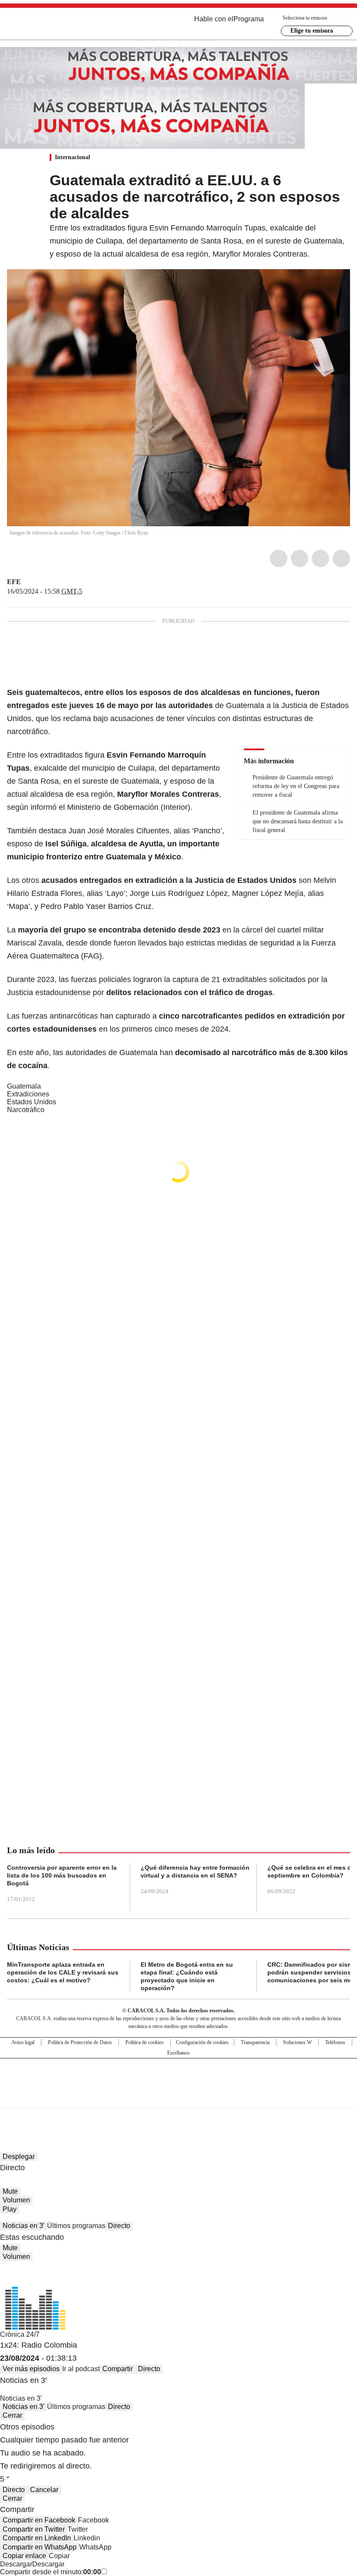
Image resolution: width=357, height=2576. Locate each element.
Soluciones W (297, 2042)
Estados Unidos (32, 1102)
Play (10, 2209)
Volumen (16, 2200)
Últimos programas (76, 2226)
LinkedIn (320, 558)
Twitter (300, 558)
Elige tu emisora (312, 31)
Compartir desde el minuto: (51, 2572)
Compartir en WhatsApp (40, 2547)
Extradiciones (28, 1094)
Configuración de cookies (202, 2042)
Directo (119, 2226)
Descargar (16, 2564)
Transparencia (255, 2042)
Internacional (72, 157)
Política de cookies (145, 2042)
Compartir (118, 2369)
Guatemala (24, 1086)
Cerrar (12, 2415)
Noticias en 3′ (24, 2226)
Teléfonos (335, 2042)
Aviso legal (23, 2042)
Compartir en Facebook (39, 2520)
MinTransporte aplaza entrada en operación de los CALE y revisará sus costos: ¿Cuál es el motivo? (63, 1972)
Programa (249, 19)
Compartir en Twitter (34, 2529)
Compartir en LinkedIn (37, 2538)
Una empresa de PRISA (178, 2078)
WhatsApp (341, 558)
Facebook (279, 558)
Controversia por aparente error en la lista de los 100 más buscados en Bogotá (62, 1875)
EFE (14, 582)
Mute (10, 2191)
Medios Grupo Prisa (179, 2099)
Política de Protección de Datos (80, 2042)
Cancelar (44, 2490)
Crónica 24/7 (20, 2334)
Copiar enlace (24, 2556)
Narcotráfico (26, 1110)
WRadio (55, 26)
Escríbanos (178, 2053)
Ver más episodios (31, 2369)
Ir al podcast (81, 2369)
